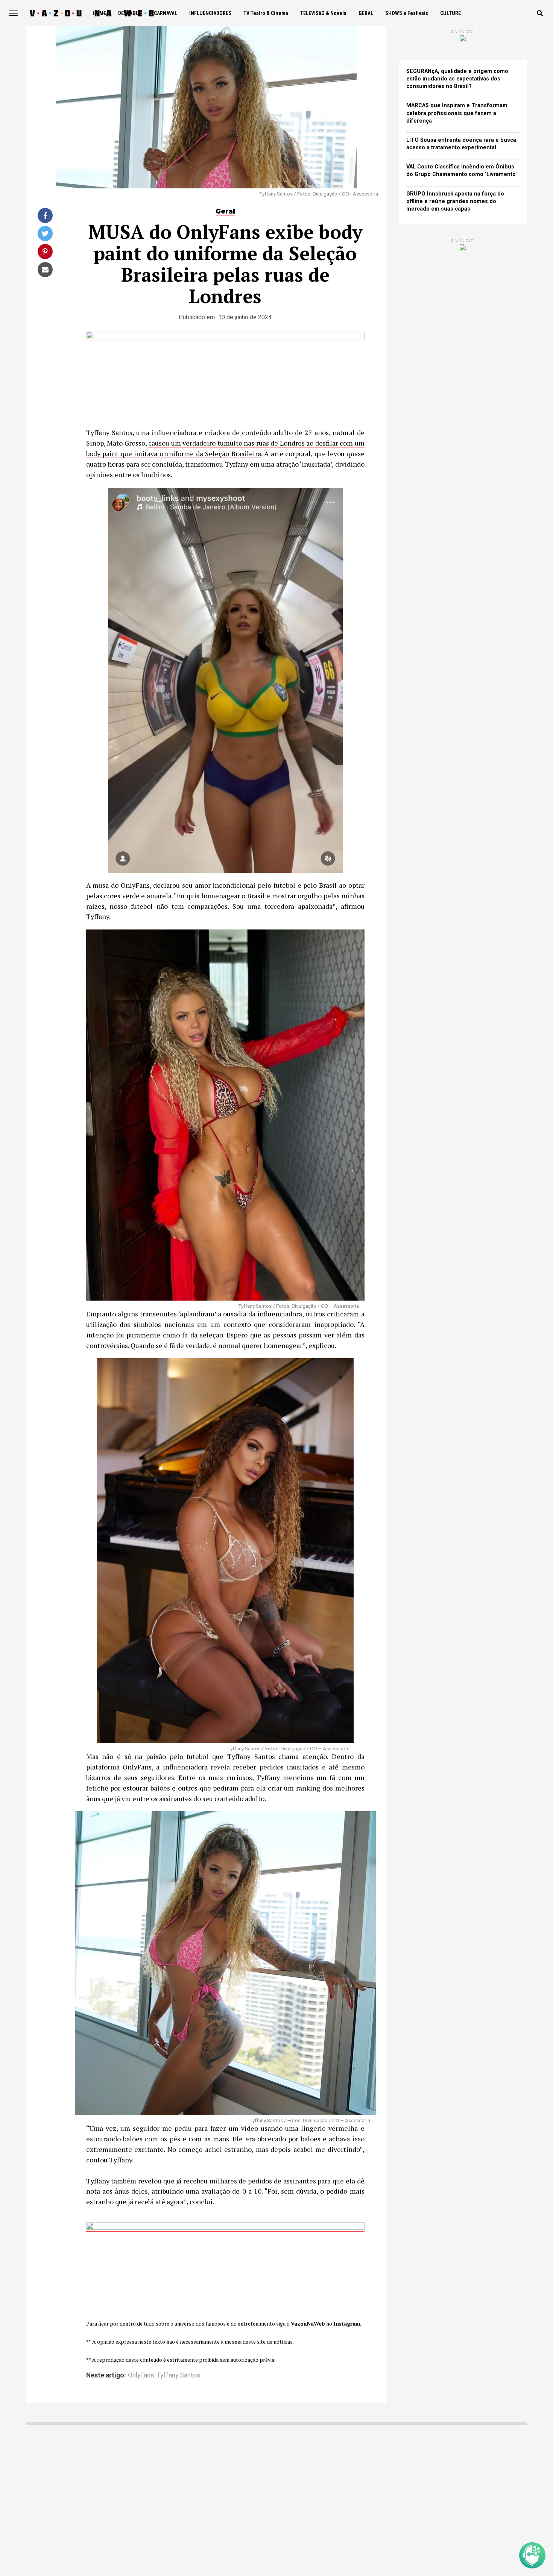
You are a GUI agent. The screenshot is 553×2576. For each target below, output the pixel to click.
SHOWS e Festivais (407, 13)
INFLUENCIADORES (210, 13)
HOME (99, 13)
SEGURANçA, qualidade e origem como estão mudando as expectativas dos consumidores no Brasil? (457, 79)
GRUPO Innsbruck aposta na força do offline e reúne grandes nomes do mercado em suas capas (455, 201)
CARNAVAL (166, 13)
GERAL (366, 13)
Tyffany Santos (179, 2376)
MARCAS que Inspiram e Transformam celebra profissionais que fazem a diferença (457, 113)
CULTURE (450, 13)
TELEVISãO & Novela (323, 13)
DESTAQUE (130, 13)
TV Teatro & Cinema (266, 13)
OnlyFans (141, 2376)
